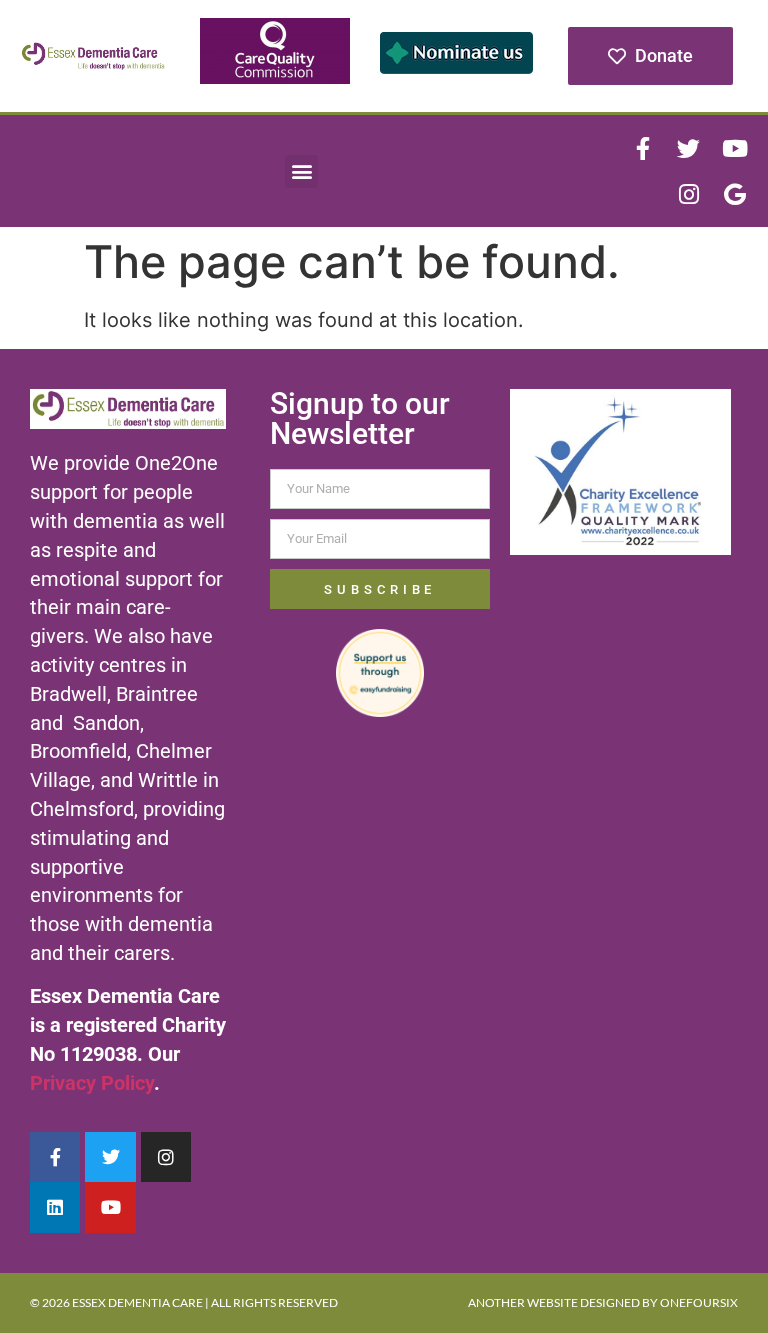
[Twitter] (689, 148)
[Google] (735, 194)
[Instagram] (689, 194)
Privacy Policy (92, 1083)
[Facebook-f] (643, 148)
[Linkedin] (55, 1207)
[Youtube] (735, 148)
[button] (301, 171)
